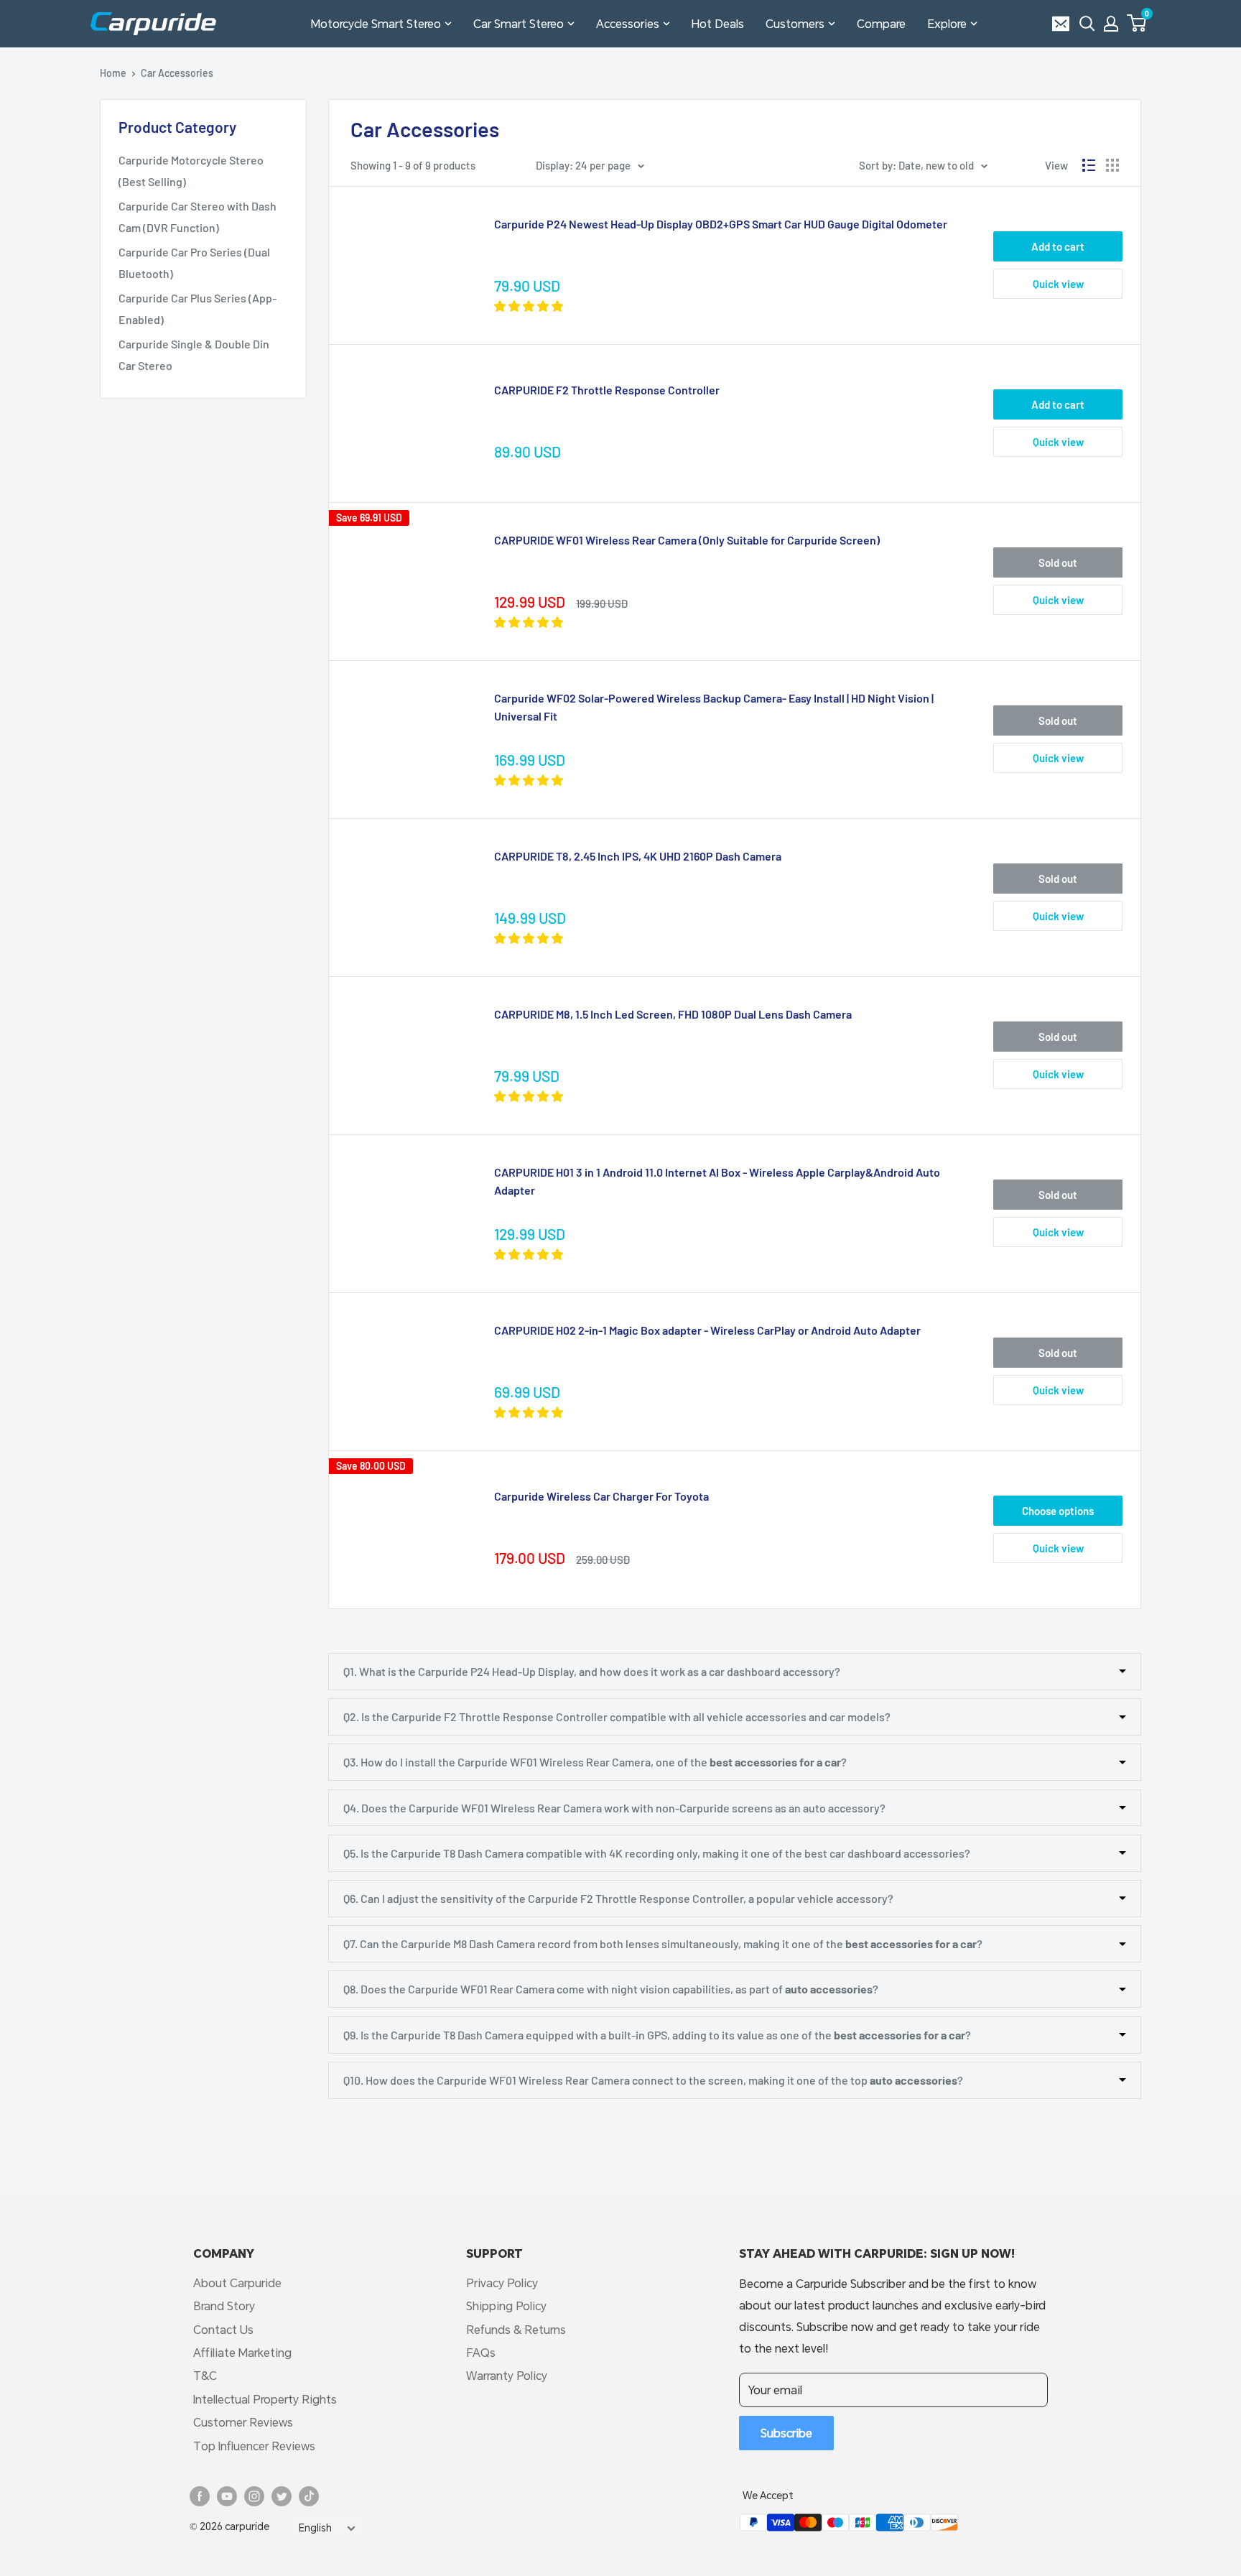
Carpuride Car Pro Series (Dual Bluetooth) (194, 263)
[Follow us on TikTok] (309, 2496)
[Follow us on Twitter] (282, 2496)
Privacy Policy (502, 2283)
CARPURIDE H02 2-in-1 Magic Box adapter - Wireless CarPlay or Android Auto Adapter (707, 1330)
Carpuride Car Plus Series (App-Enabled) (197, 309)
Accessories (628, 23)
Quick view (1058, 284)
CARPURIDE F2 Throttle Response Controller (607, 390)
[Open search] (1087, 24)
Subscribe (786, 2433)
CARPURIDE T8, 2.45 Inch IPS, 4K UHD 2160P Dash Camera (638, 856)
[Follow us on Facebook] (200, 2496)
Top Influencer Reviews (254, 2446)
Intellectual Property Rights (265, 2399)
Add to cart (1058, 246)
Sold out (1058, 562)
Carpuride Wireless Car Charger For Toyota (601, 1496)
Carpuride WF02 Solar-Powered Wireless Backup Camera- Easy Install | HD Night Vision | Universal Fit (714, 707)
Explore (947, 23)
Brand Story (224, 2306)
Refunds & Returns (516, 2329)
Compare (881, 23)
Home (113, 73)
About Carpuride (237, 2283)
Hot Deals (718, 23)
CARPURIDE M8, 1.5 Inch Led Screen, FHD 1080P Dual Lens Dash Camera (673, 1014)
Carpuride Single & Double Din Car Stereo (194, 355)
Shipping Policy (506, 2306)
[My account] (1111, 24)
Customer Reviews (243, 2422)
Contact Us (223, 2329)
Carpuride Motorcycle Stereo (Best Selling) (191, 171)
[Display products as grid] (1112, 165)
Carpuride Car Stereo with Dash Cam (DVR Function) (197, 217)
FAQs (481, 2352)
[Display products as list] (1089, 165)
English (315, 2528)
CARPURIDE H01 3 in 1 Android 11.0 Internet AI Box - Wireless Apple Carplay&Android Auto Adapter (717, 1181)
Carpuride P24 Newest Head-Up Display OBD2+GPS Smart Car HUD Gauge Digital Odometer (721, 224)
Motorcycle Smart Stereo (376, 23)
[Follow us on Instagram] (254, 2496)
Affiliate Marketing (242, 2352)
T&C (205, 2375)
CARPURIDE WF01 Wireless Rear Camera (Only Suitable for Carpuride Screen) (687, 540)
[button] (1137, 23)
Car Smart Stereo (519, 23)
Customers (795, 23)
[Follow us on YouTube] (227, 2496)
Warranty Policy (507, 2375)
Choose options (1058, 1511)
